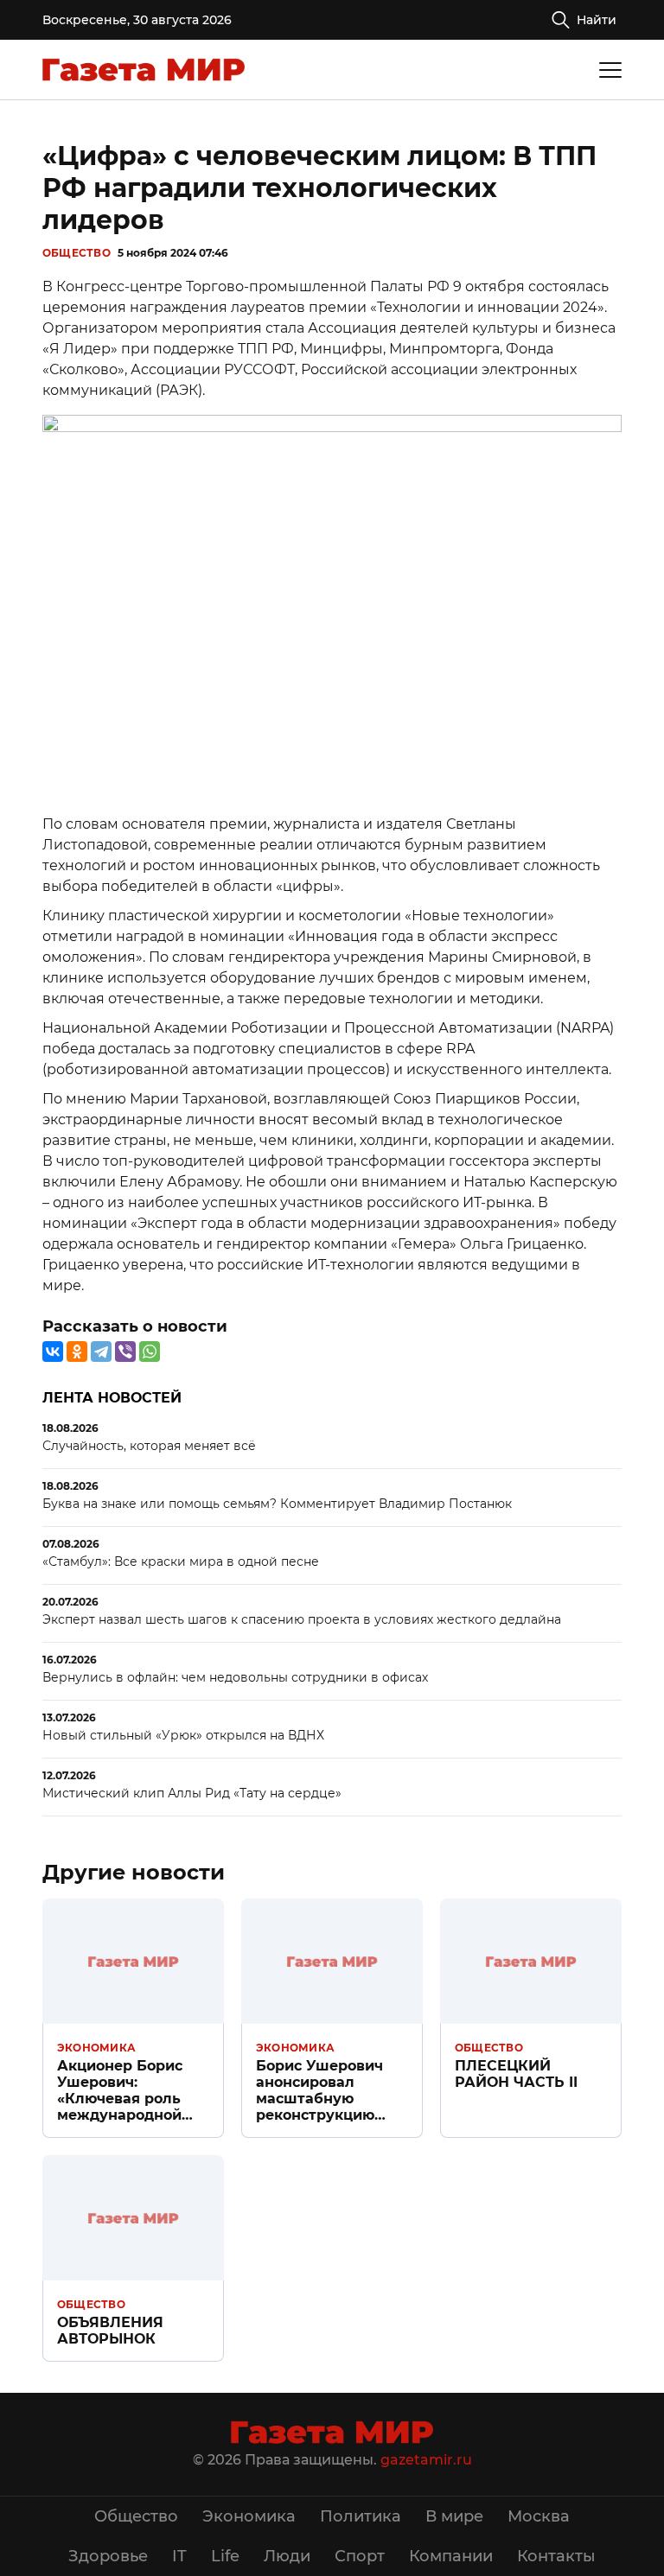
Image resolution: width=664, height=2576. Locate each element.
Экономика (96, 2048)
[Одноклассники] (77, 1352)
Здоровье (108, 2556)
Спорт (360, 2556)
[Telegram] (101, 1352)
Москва (539, 2516)
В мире (454, 2516)
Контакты (556, 2556)
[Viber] (125, 1352)
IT (179, 2556)
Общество (77, 253)
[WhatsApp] (150, 1352)
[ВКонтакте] (53, 1352)
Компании (451, 2556)
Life (225, 2556)
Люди (287, 2556)
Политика (361, 2516)
